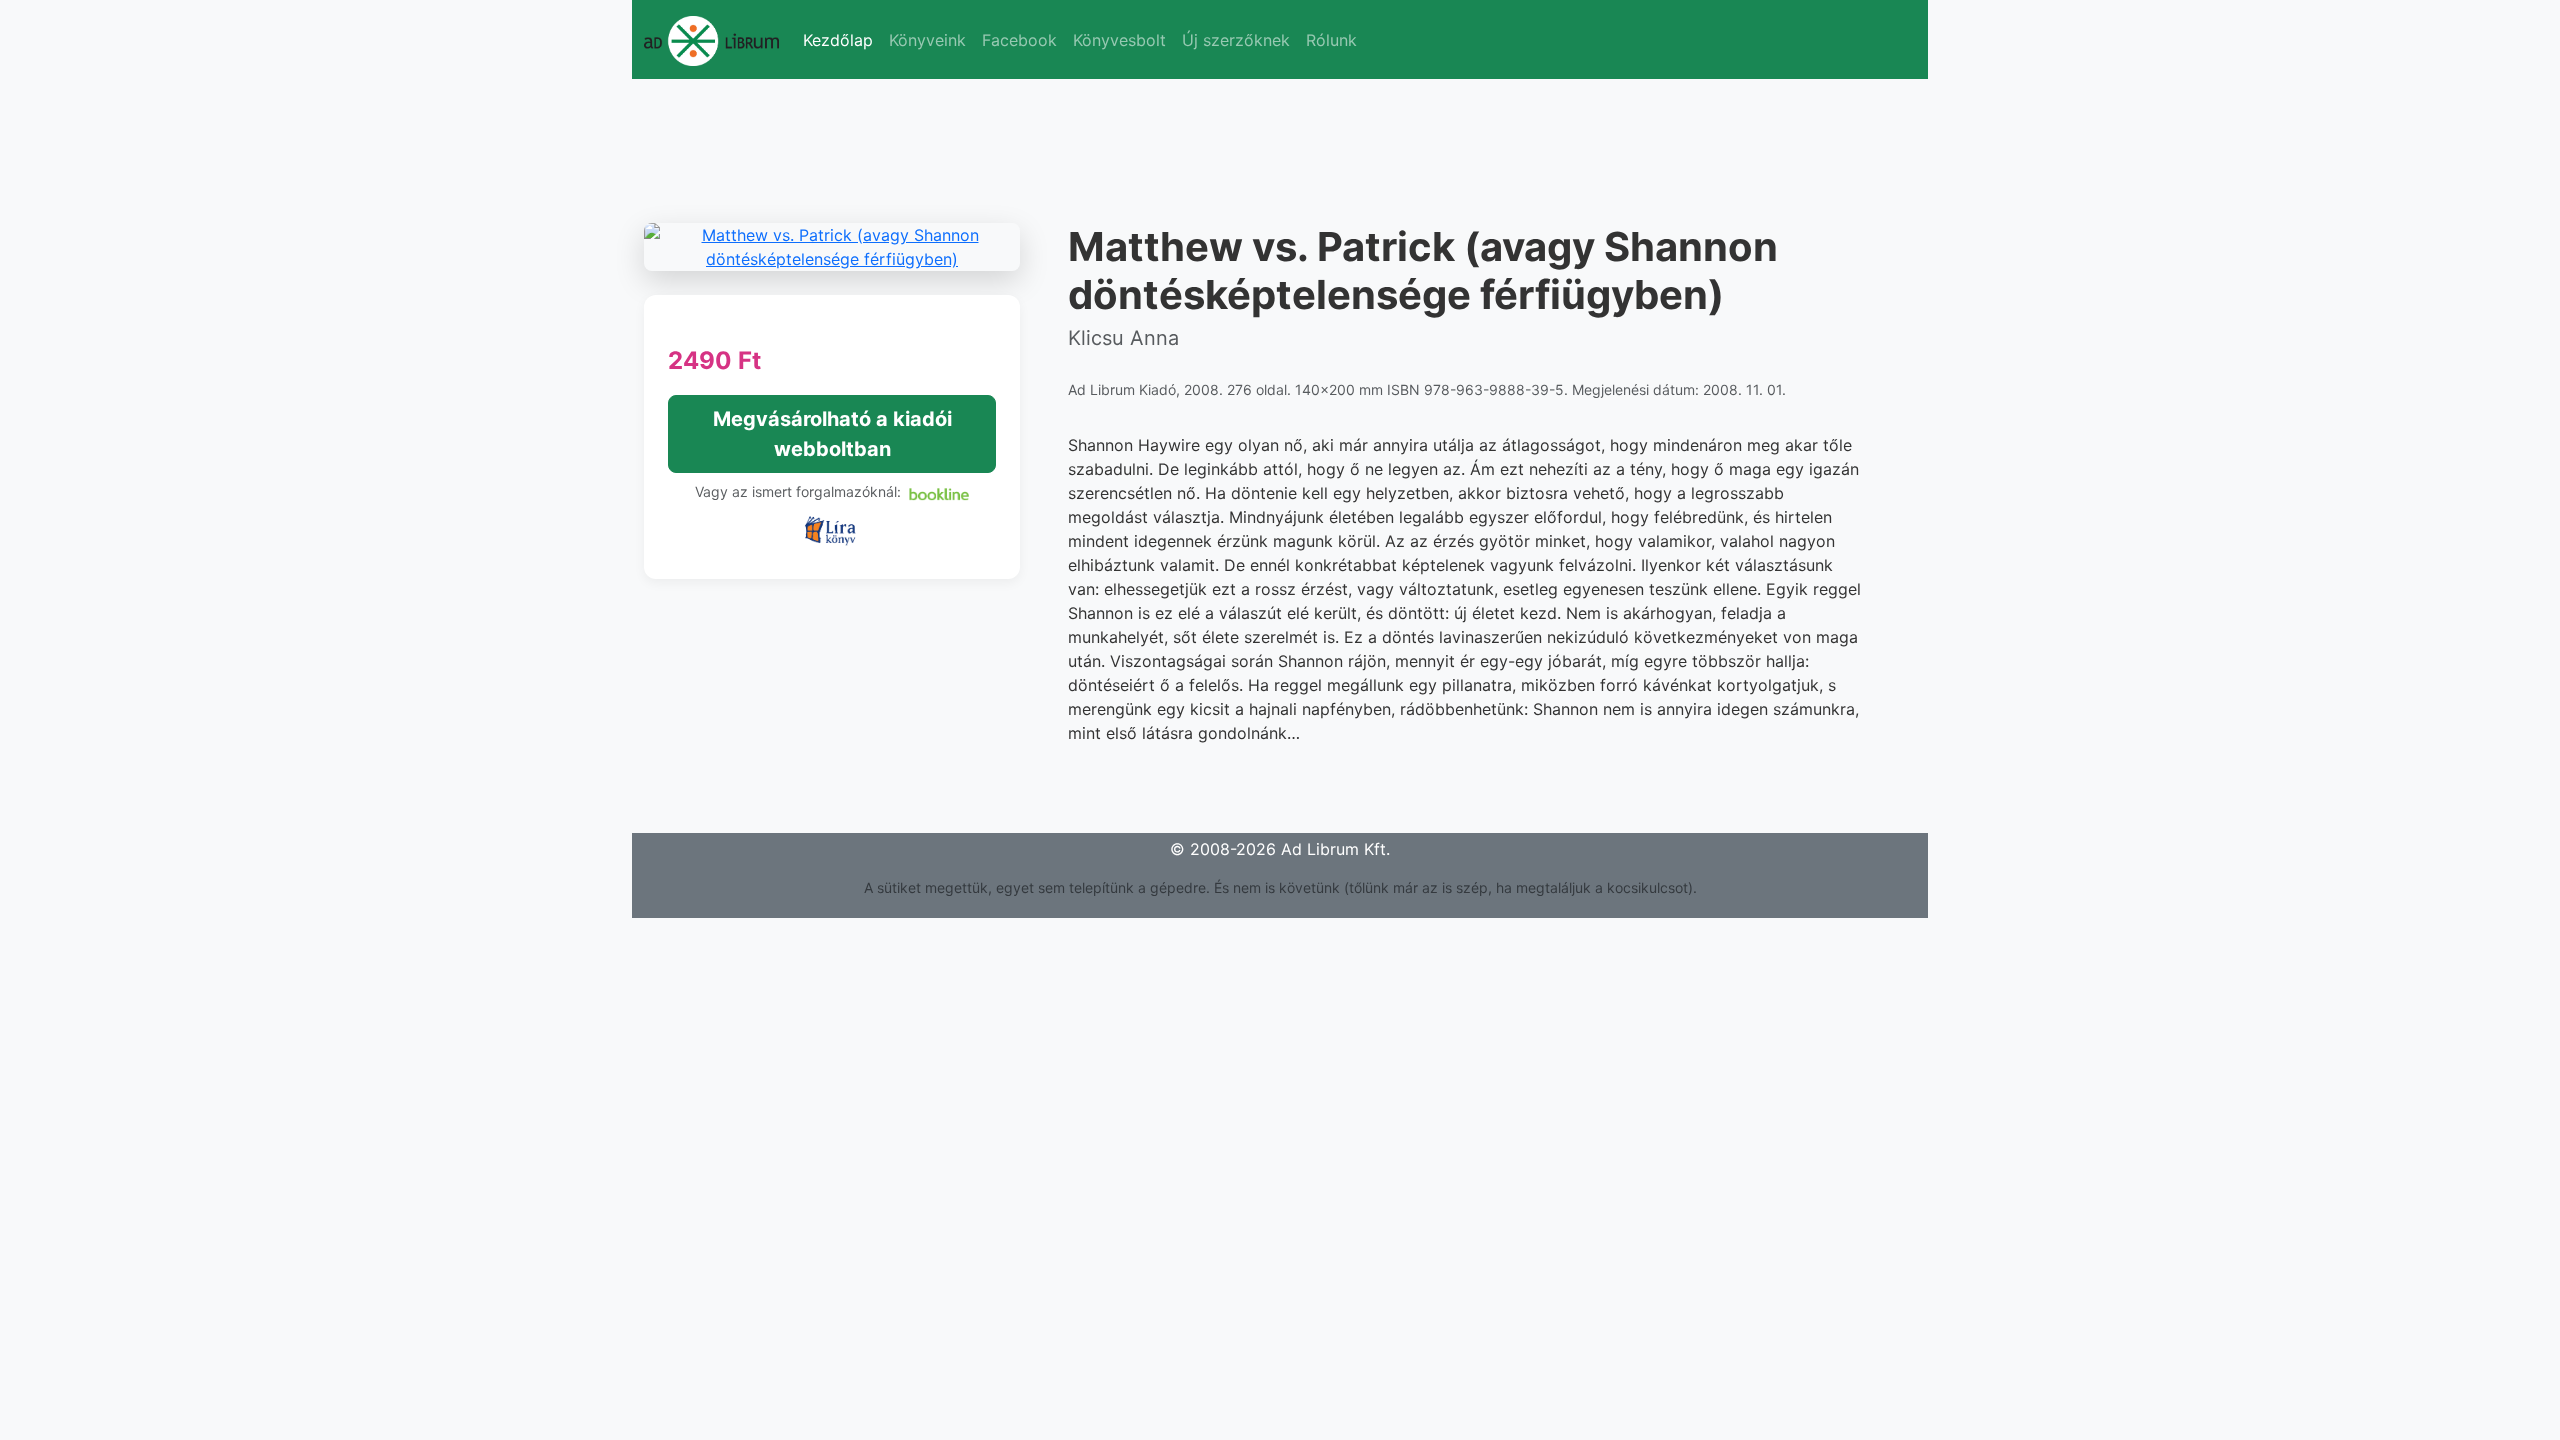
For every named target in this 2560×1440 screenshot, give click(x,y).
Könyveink (927, 40)
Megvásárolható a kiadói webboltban (832, 434)
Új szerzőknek (1236, 40)
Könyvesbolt (1119, 40)
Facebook (1019, 40)
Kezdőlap (838, 40)
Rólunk (1331, 40)
